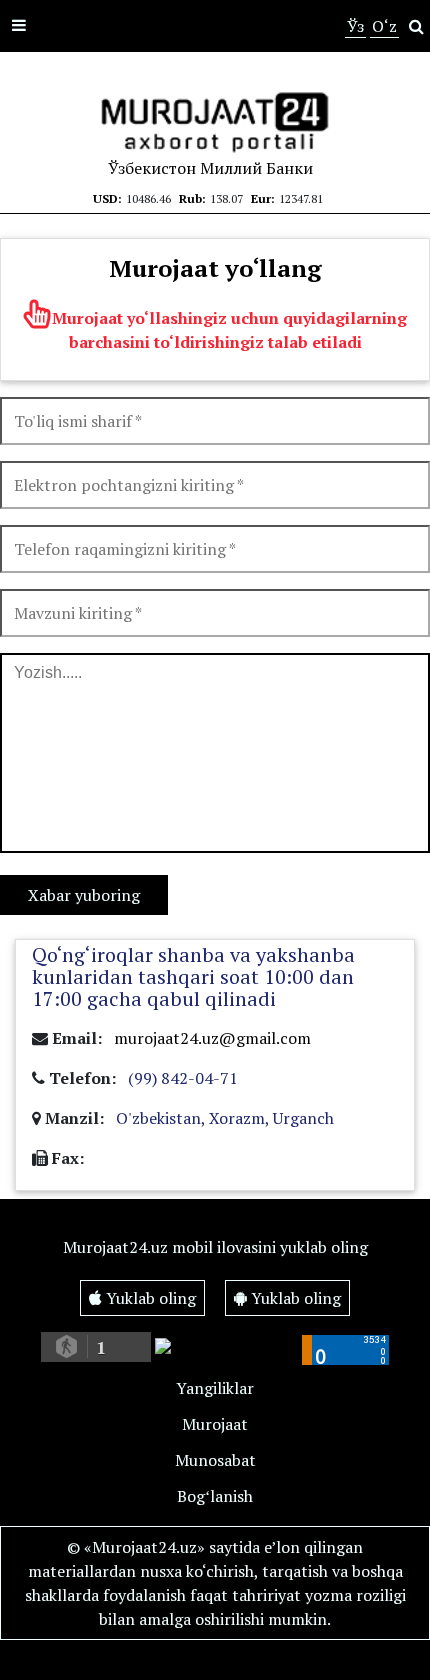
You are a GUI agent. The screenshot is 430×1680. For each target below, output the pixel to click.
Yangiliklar (215, 1388)
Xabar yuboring (84, 895)
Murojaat (215, 1424)
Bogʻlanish (215, 1496)
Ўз (355, 26)
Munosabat (215, 1460)
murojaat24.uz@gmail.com (212, 1038)
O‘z (384, 26)
